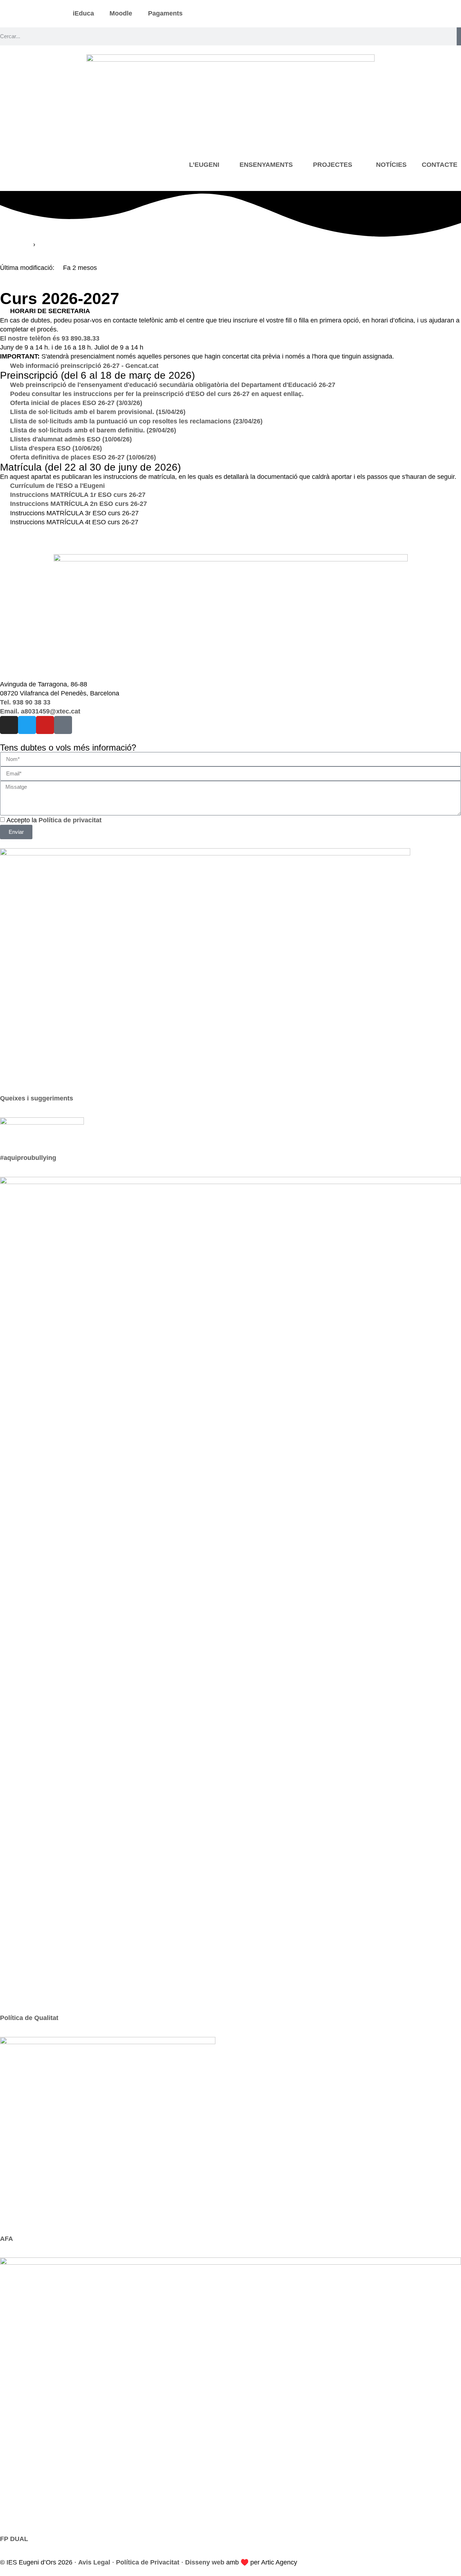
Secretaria (16, 244)
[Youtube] (45, 725)
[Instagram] (9, 725)
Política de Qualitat (29, 2018)
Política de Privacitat (148, 2562)
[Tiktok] (63, 725)
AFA (6, 2239)
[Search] (459, 36)
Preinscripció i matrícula (75, 244)
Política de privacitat (70, 820)
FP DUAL (14, 2539)
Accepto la (54, 820)
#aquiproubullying (28, 1158)
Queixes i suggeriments (37, 1098)
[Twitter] (27, 725)
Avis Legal (94, 2562)
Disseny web (205, 2562)
